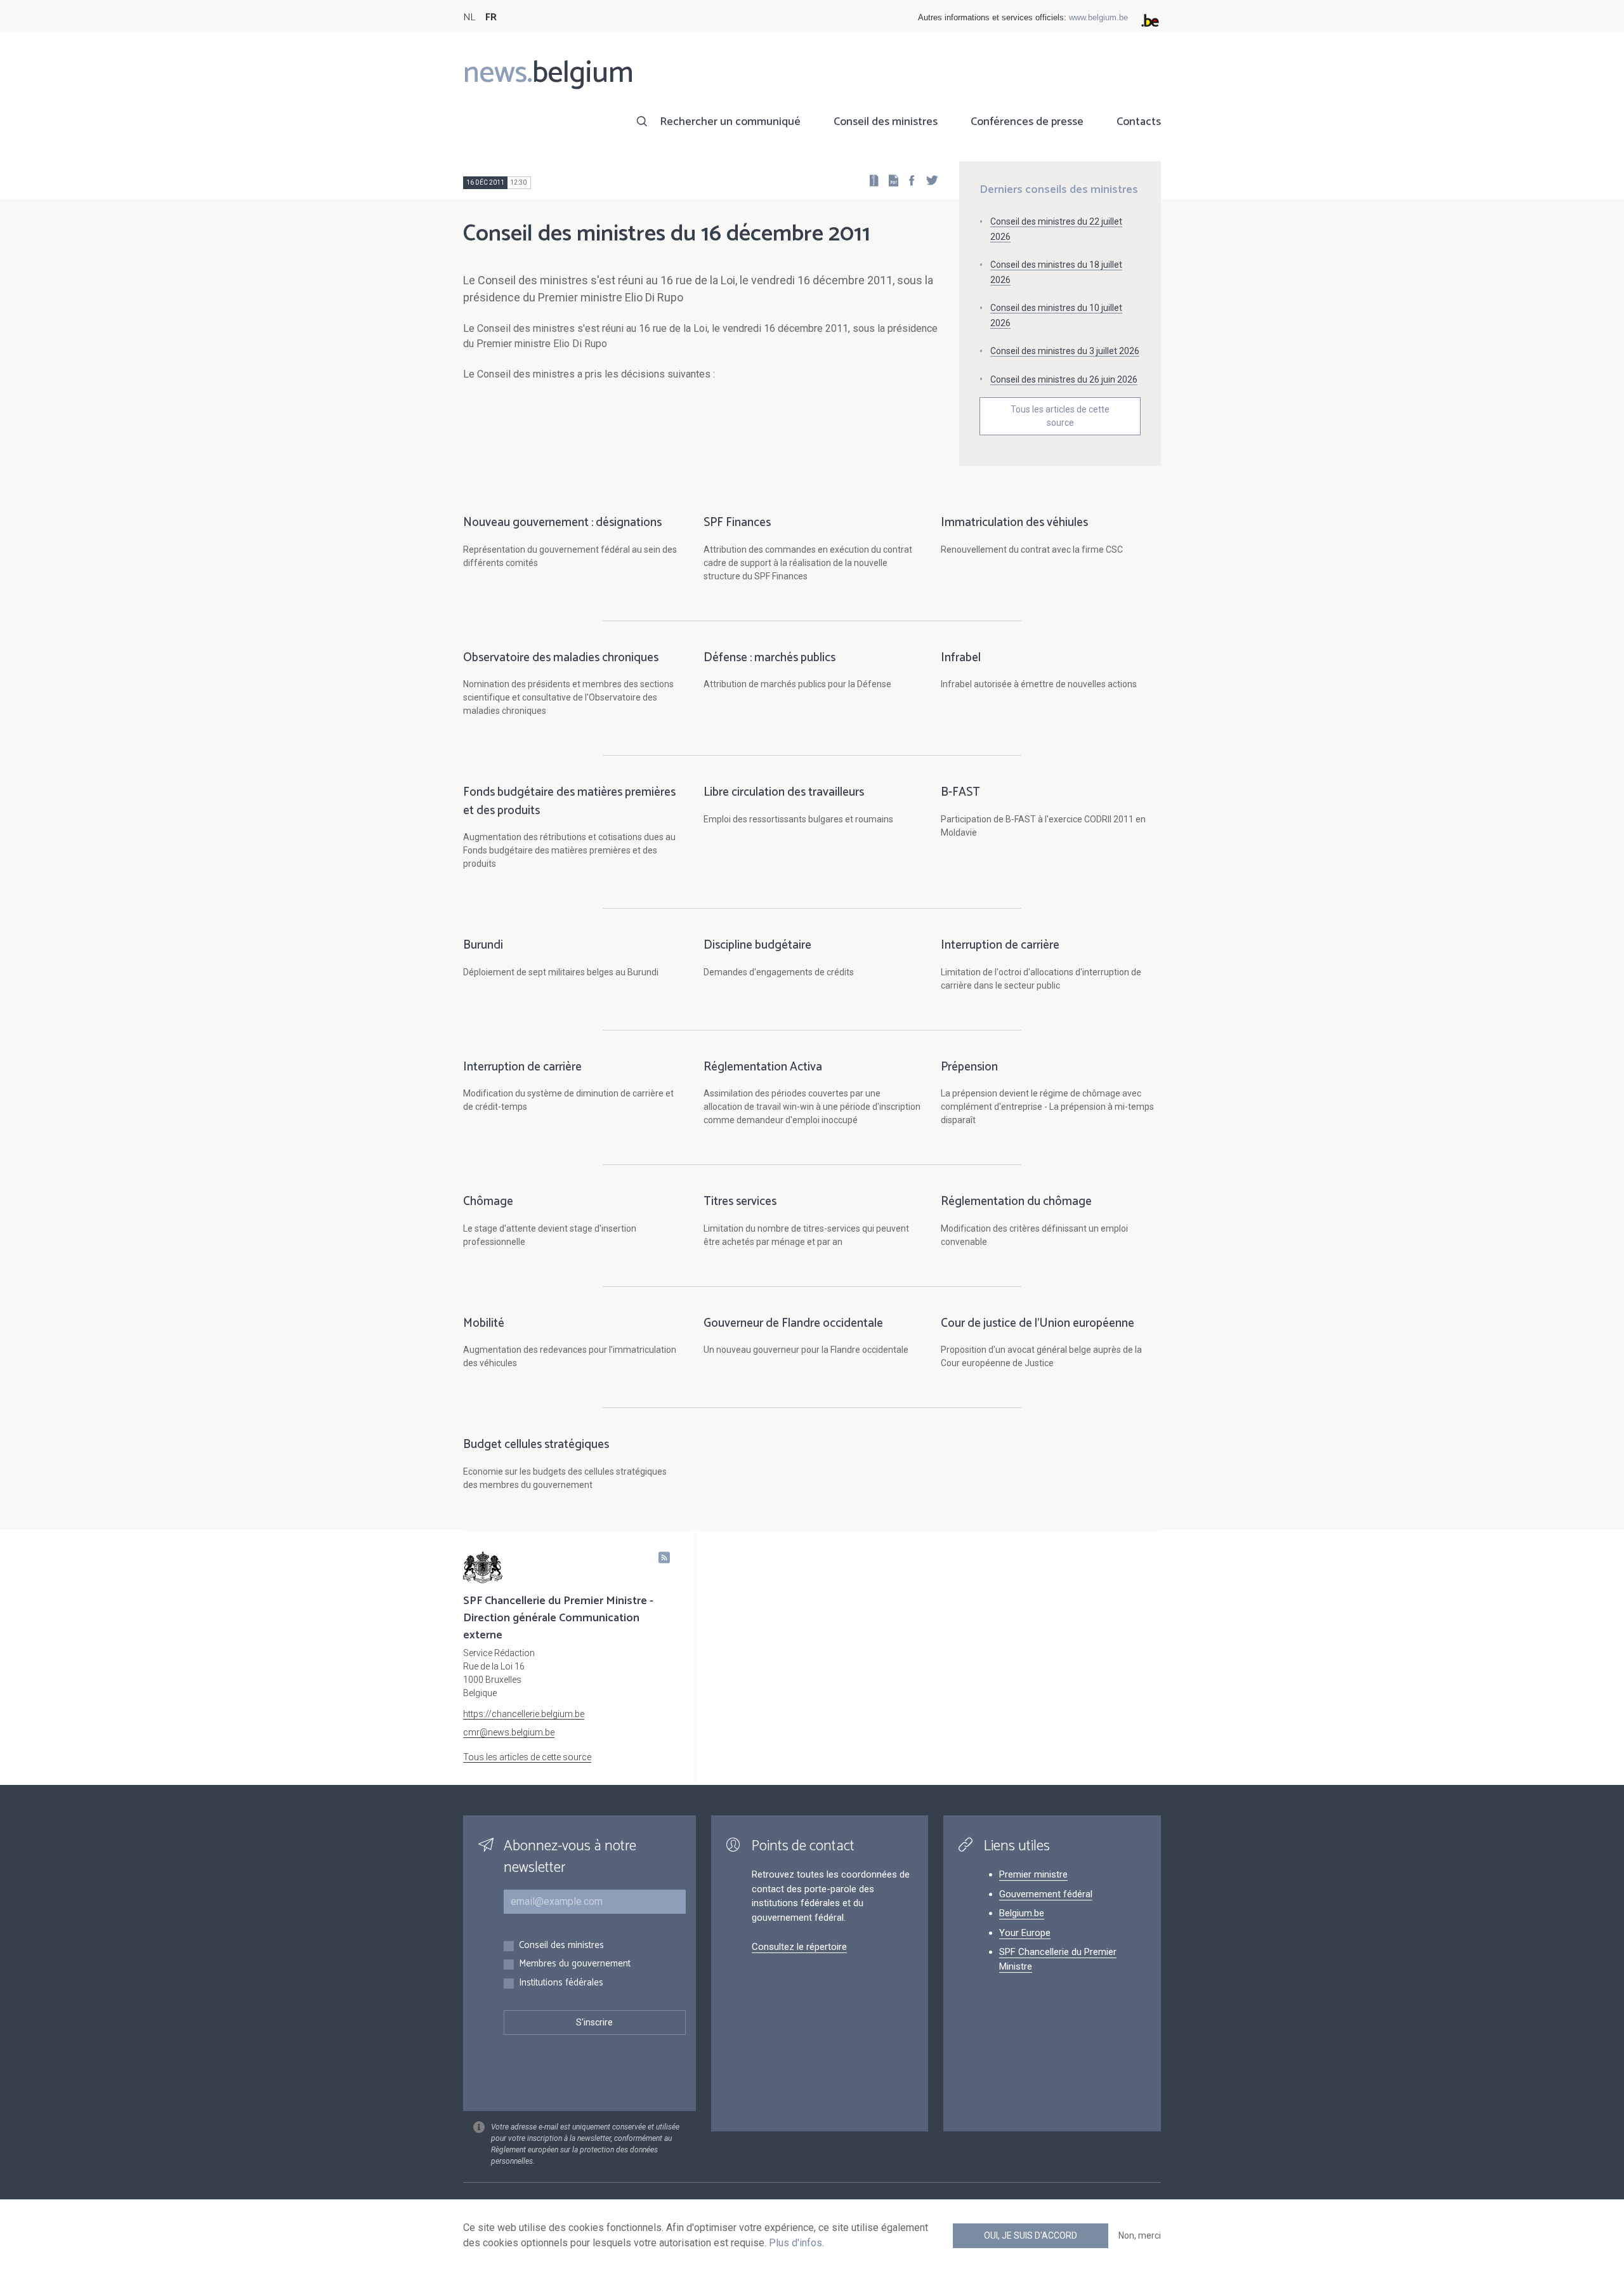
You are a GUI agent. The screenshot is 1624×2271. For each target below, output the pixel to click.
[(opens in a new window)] (908, 180)
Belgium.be (1022, 1913)
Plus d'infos (796, 2243)
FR (491, 17)
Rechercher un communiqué (730, 122)
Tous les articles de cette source (1060, 416)
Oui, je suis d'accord (1031, 2235)
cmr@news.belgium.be (509, 1732)
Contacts (1139, 122)
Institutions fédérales (561, 1983)
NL (469, 17)
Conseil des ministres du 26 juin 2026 (1064, 379)
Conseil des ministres (886, 122)
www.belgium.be (1098, 17)
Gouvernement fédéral (1046, 1894)
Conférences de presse (1027, 122)
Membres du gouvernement (575, 1964)
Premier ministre (1033, 1874)
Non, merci (1140, 2235)
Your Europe (1025, 1933)
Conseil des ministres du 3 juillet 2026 (1065, 351)
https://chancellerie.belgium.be (524, 1714)
